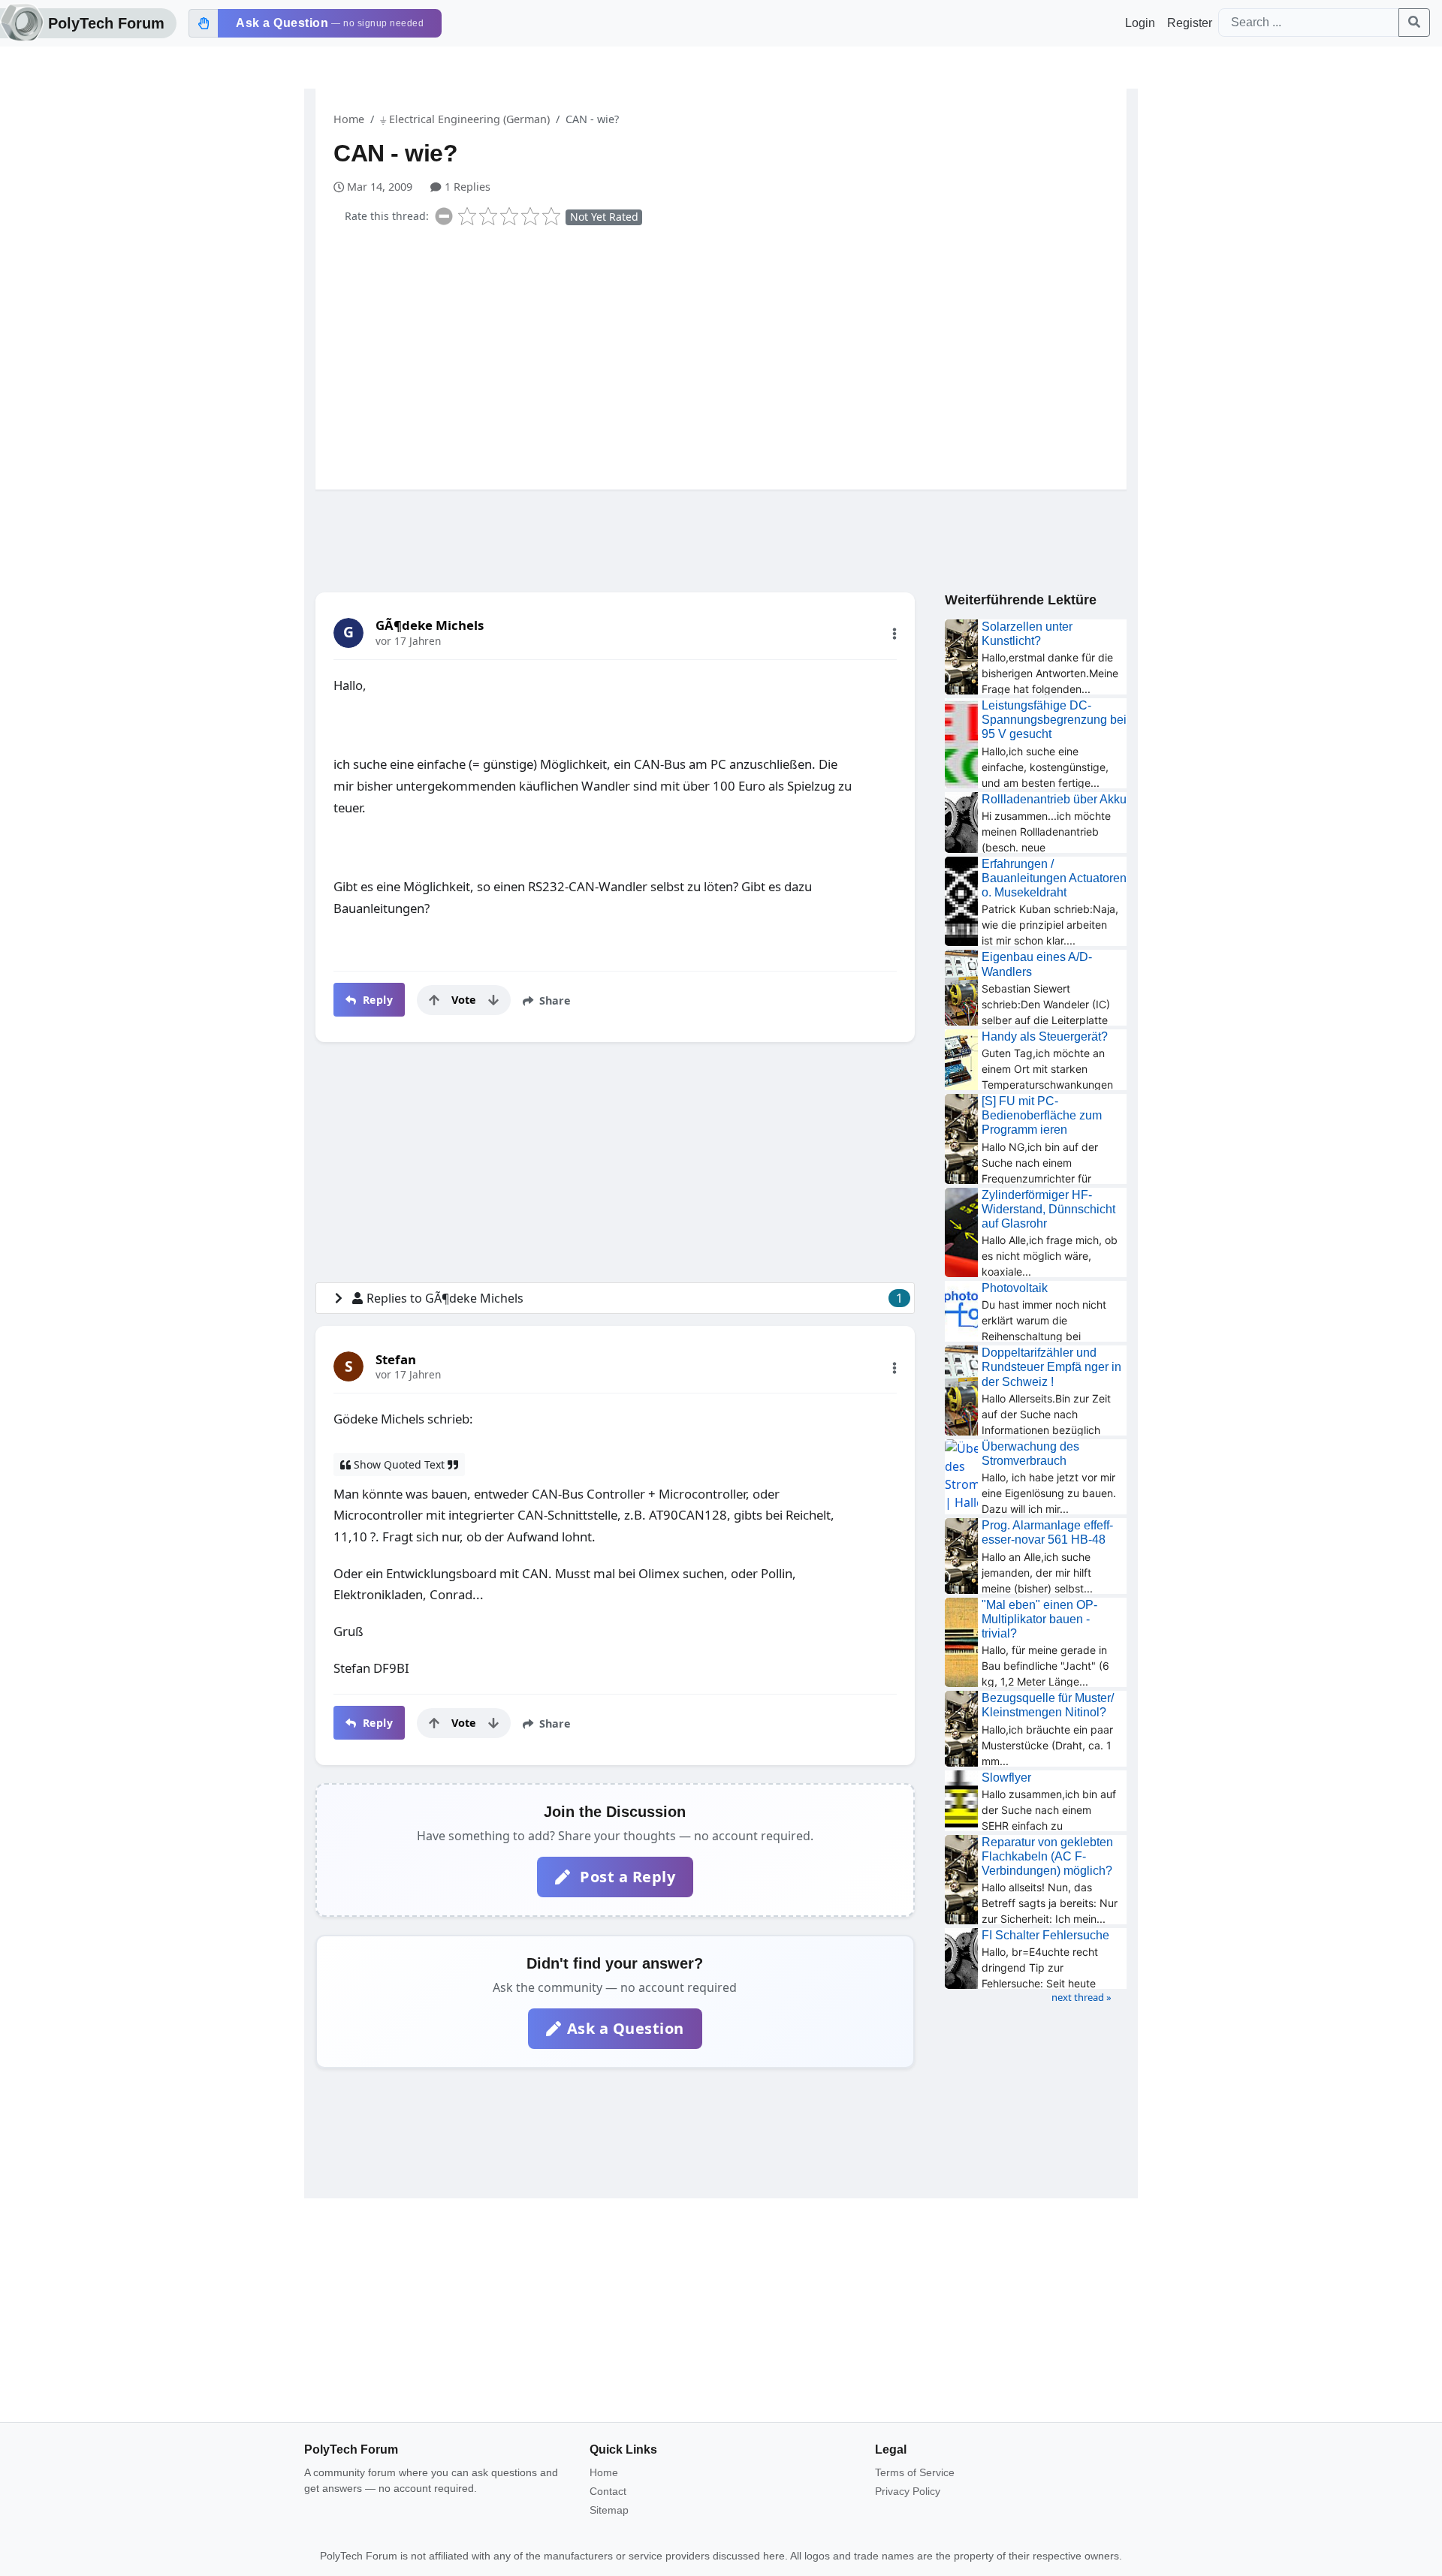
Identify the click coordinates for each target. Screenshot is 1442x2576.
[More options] (894, 634)
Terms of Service (915, 2472)
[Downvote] (493, 1000)
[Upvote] (434, 1000)
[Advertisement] (730, 354)
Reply (376, 1000)
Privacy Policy (908, 2491)
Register (1190, 23)
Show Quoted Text (399, 1464)
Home (349, 119)
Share (554, 1000)
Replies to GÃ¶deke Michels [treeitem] (635, 1298)
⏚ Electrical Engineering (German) (465, 119)
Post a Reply (626, 1877)
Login (1140, 23)
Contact (608, 2491)
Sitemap (609, 2510)
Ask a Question (626, 2028)
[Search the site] (1414, 23)
